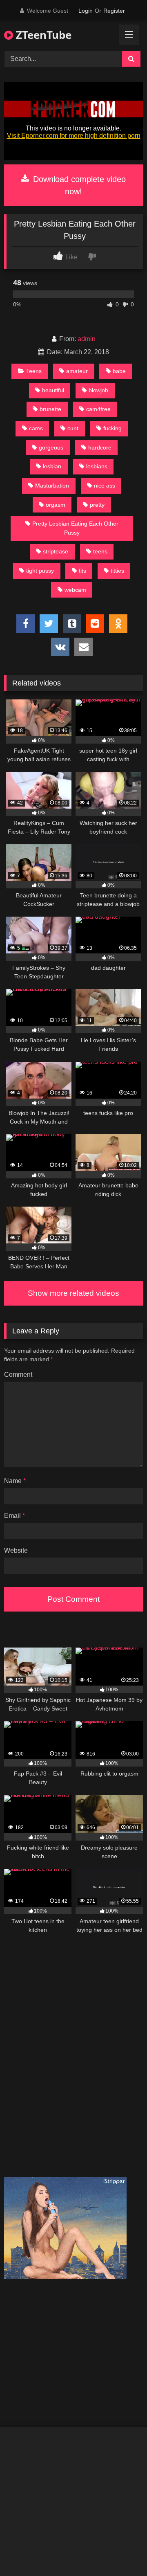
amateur (77, 371)
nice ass (105, 486)
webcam (75, 590)
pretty (97, 505)
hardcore (100, 447)
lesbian (52, 466)
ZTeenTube (42, 35)
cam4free (98, 409)
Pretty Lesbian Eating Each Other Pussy (75, 528)
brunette (50, 409)
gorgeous (51, 447)
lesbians (97, 466)
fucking (112, 428)
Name (15, 1481)
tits (82, 571)
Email (14, 1516)
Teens (34, 371)
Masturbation (52, 486)
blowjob (98, 390)
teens (100, 551)
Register (114, 11)
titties (117, 571)
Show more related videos (73, 1293)
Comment (18, 1375)
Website (16, 1550)
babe (119, 371)
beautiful (53, 390)
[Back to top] (122, 2552)
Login (86, 11)
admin (87, 339)
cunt (73, 428)
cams (36, 428)
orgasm (56, 505)
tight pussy (40, 571)
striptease (56, 551)
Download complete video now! (78, 185)
